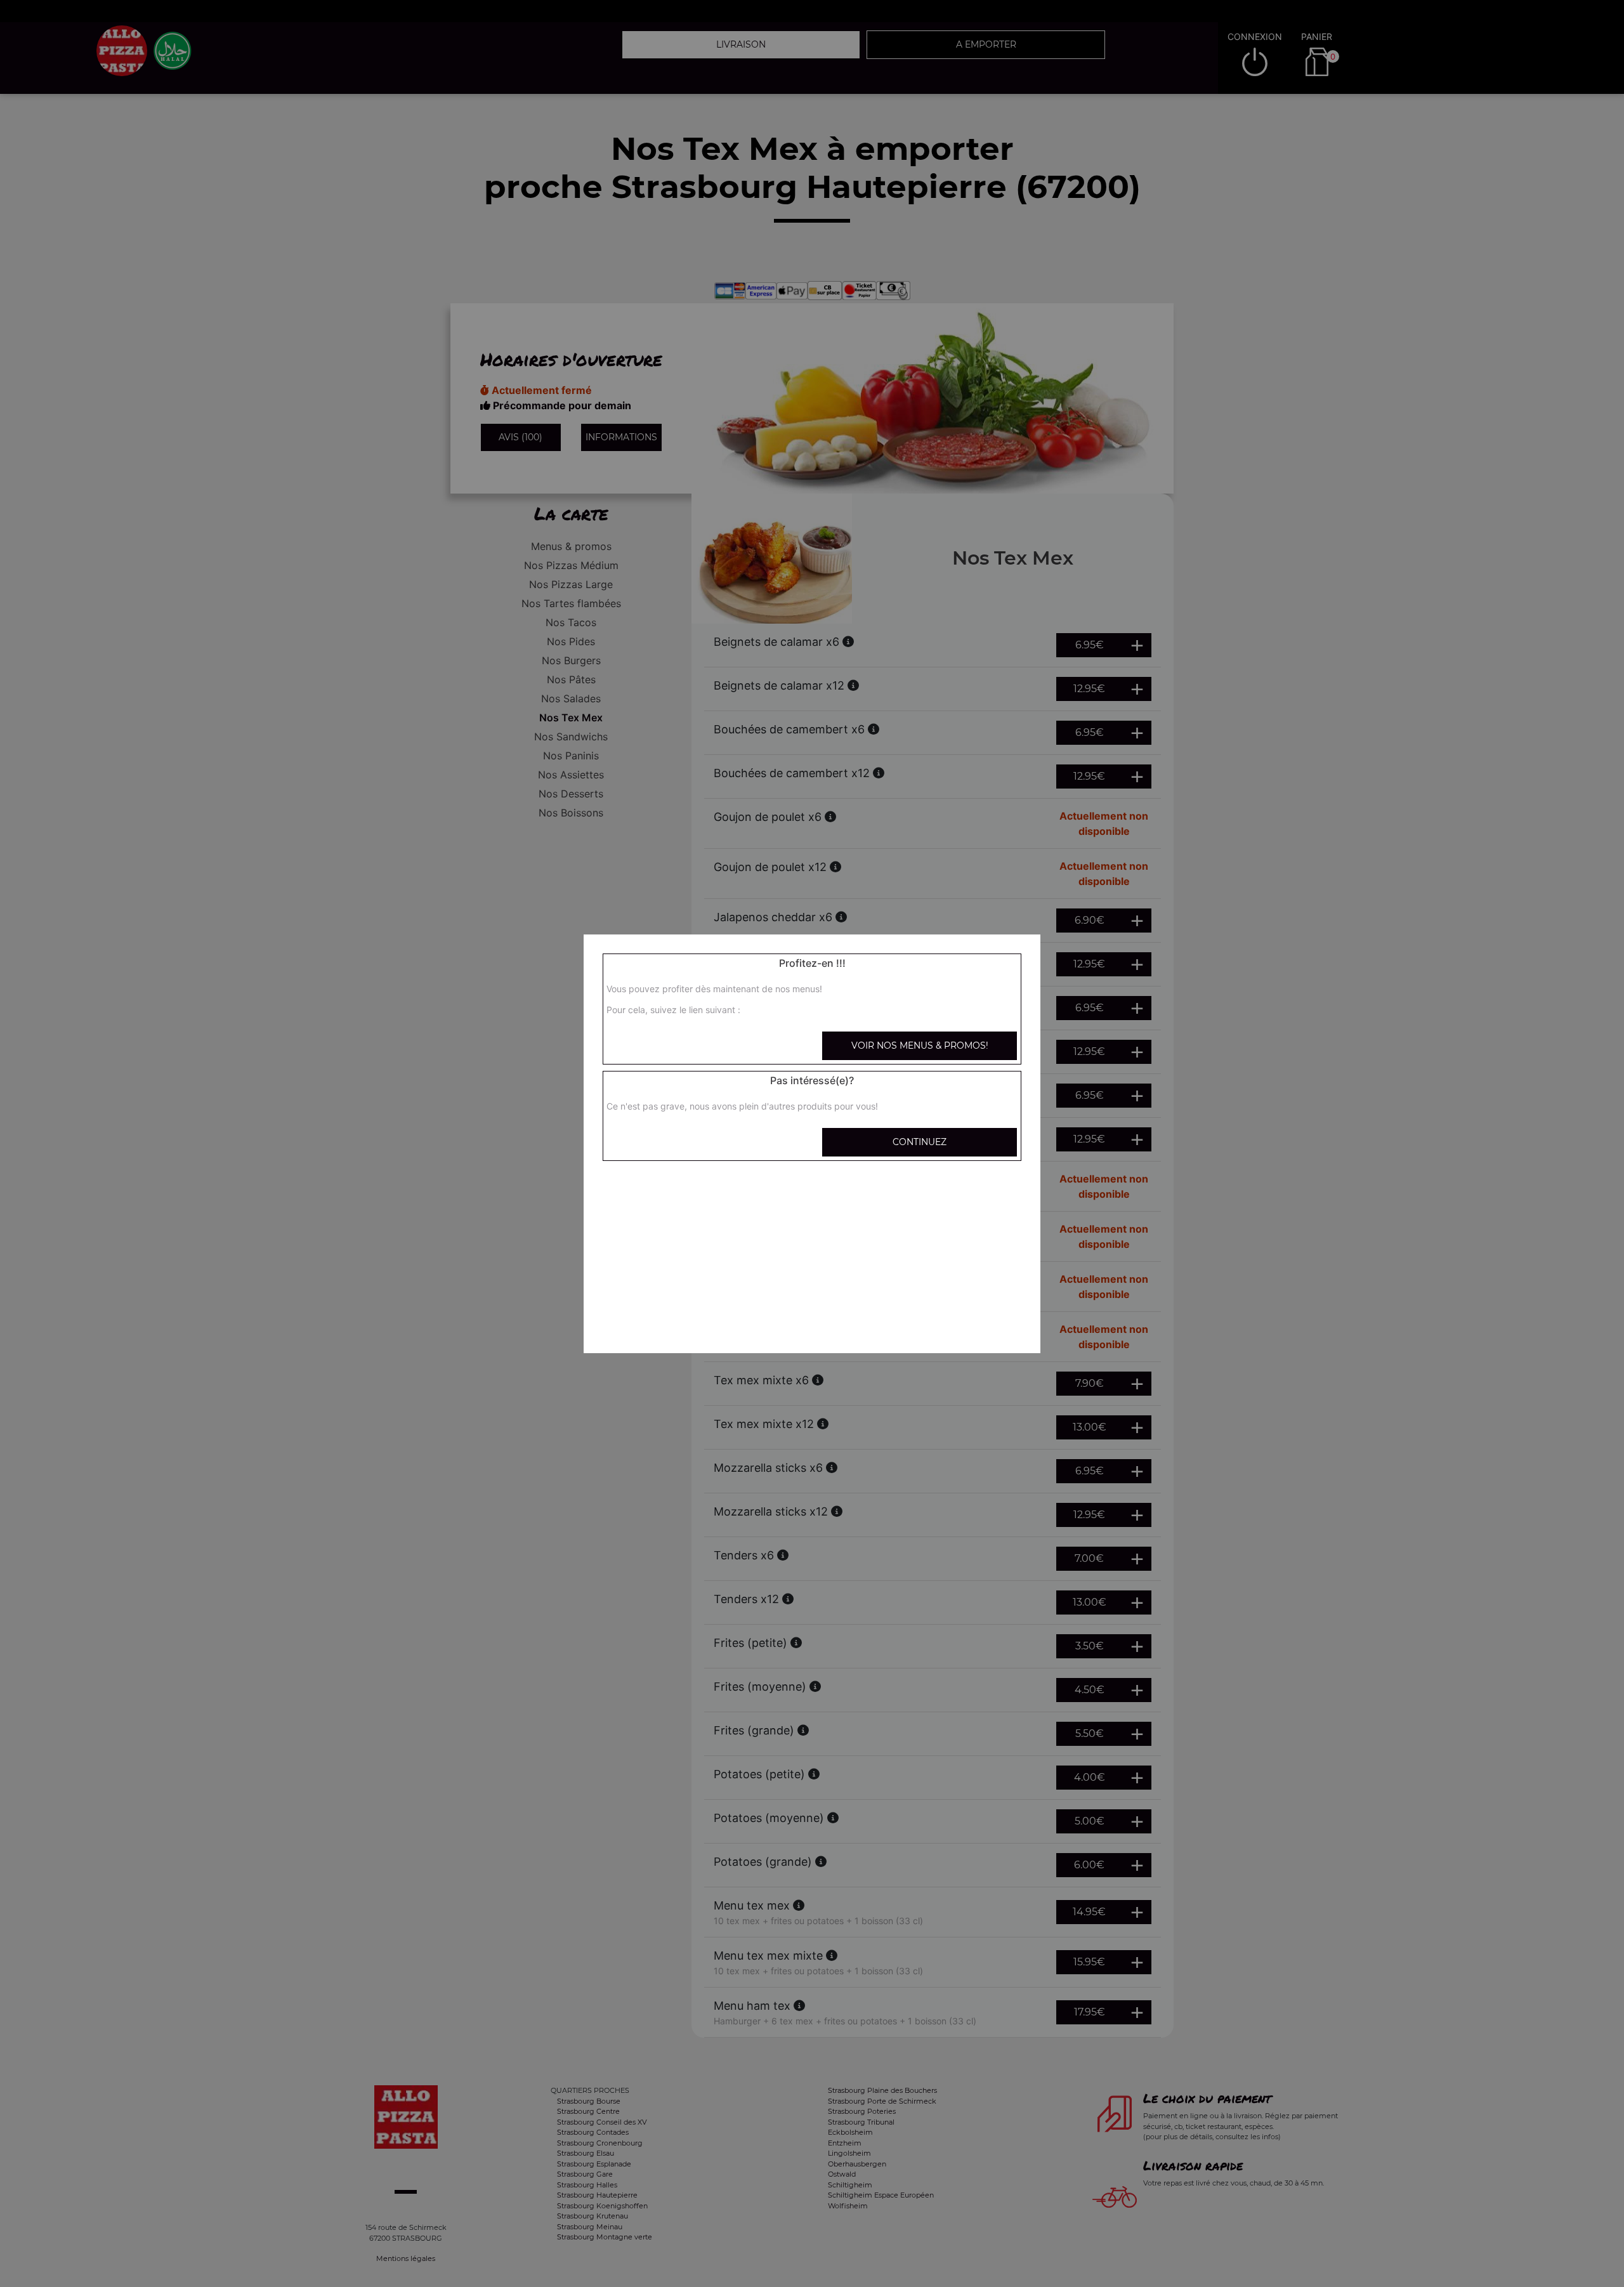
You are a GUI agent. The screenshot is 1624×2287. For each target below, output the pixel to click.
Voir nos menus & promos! (920, 1045)
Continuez (920, 1142)
